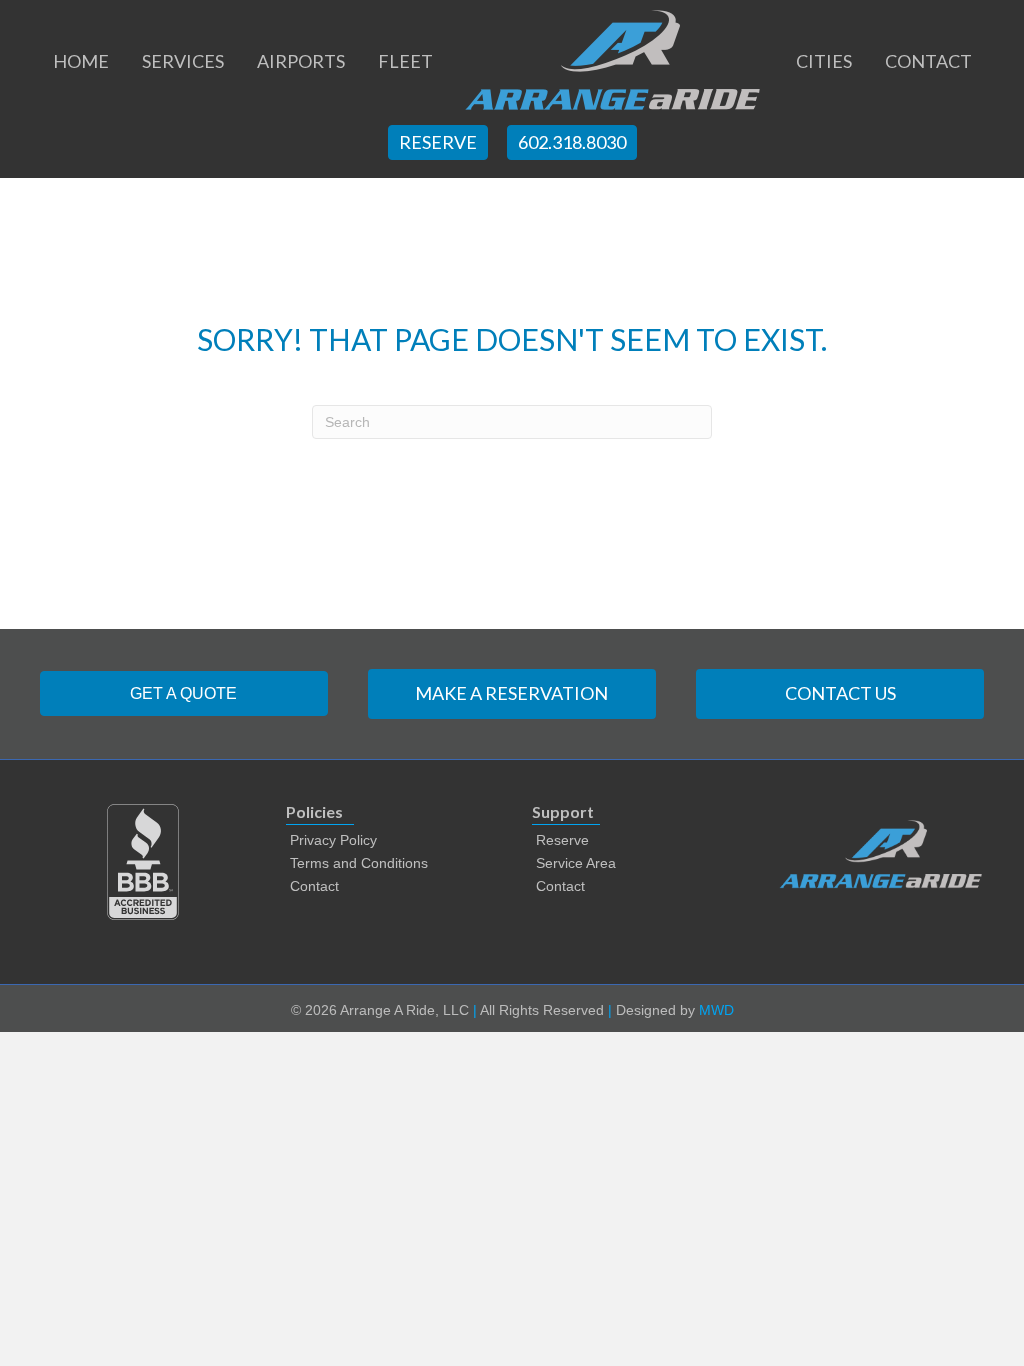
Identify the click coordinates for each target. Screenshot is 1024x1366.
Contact (928, 61)
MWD (716, 1010)
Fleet (405, 61)
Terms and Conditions (359, 863)
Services (183, 61)
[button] (184, 693)
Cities (824, 61)
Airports (301, 61)
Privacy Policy (333, 840)
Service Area (576, 863)
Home (81, 61)
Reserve (438, 142)
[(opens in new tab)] (143, 860)
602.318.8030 (572, 142)
